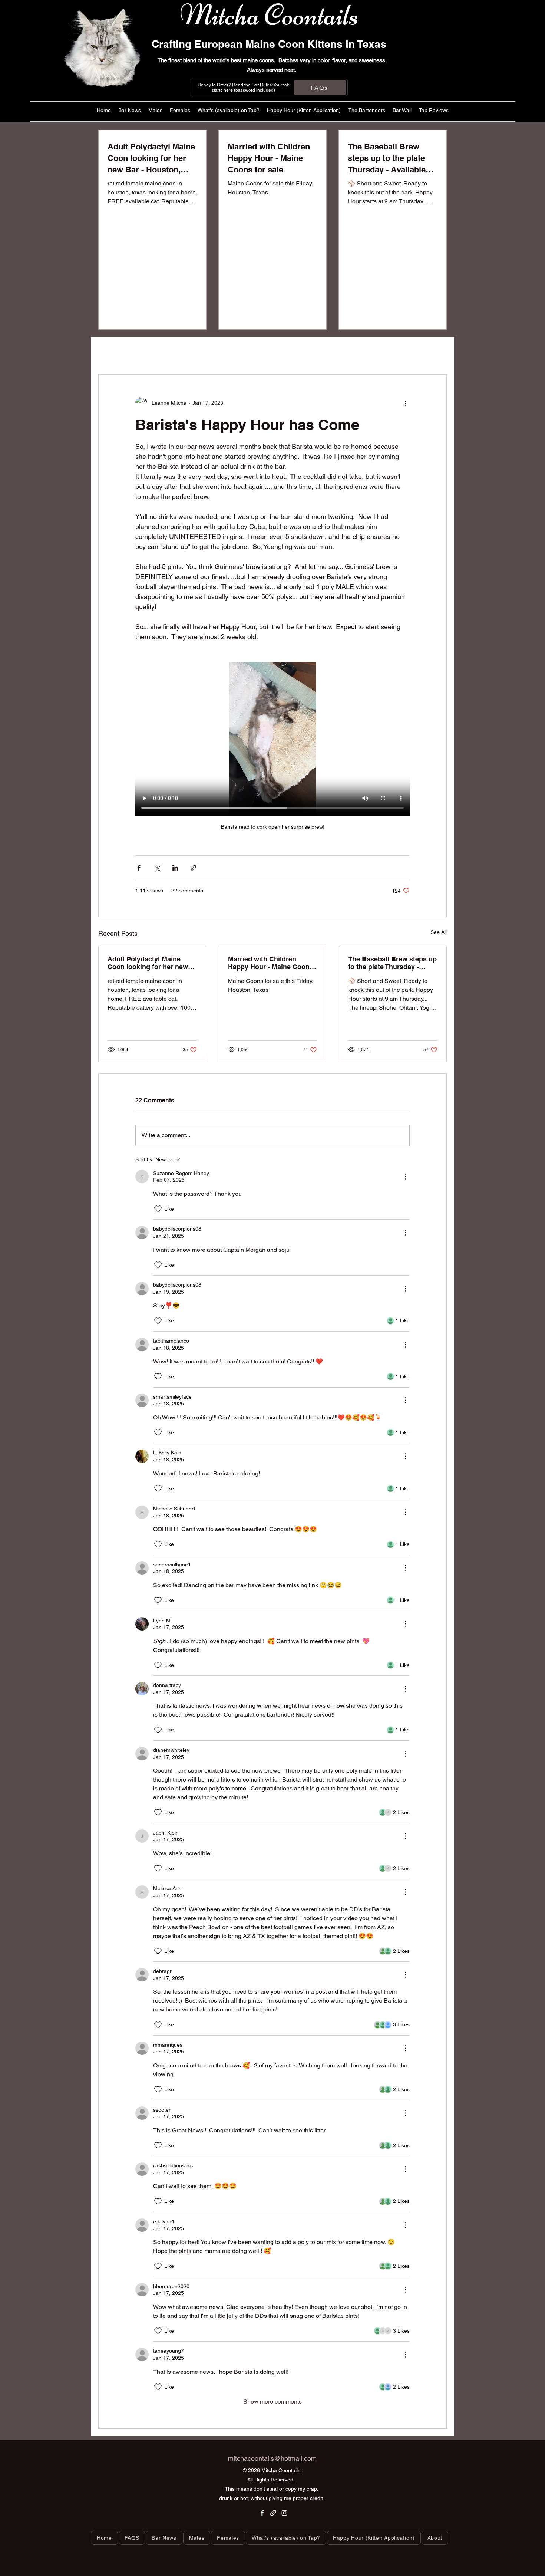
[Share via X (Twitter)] (157, 868)
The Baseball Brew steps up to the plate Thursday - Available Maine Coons (392, 963)
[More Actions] (405, 1177)
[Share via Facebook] (139, 868)
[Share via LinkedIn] (175, 868)
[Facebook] (262, 2513)
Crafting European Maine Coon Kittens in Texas (269, 44)
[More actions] (405, 403)
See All (439, 932)
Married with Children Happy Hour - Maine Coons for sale (271, 963)
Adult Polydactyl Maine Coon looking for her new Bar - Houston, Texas (148, 963)
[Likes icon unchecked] (158, 1209)
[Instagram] (284, 2513)
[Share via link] (193, 868)
